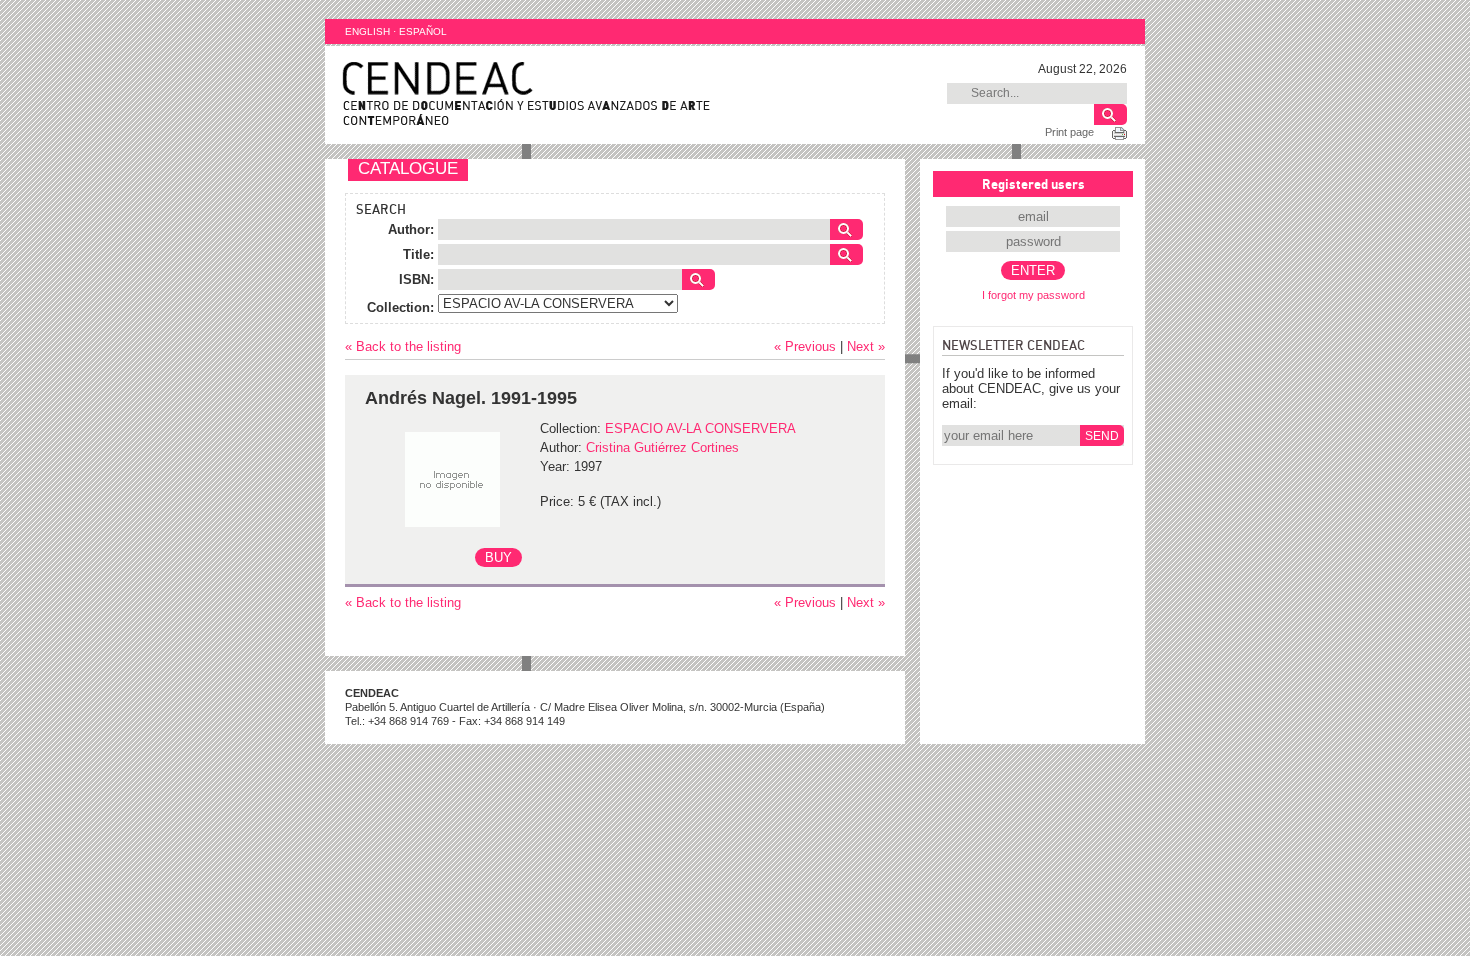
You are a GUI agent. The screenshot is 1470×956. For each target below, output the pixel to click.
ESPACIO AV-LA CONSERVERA (700, 428)
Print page (1069, 132)
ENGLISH (367, 31)
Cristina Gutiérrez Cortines (662, 447)
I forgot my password (1033, 295)
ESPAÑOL (423, 31)
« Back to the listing (403, 346)
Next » (866, 346)
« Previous (805, 346)
